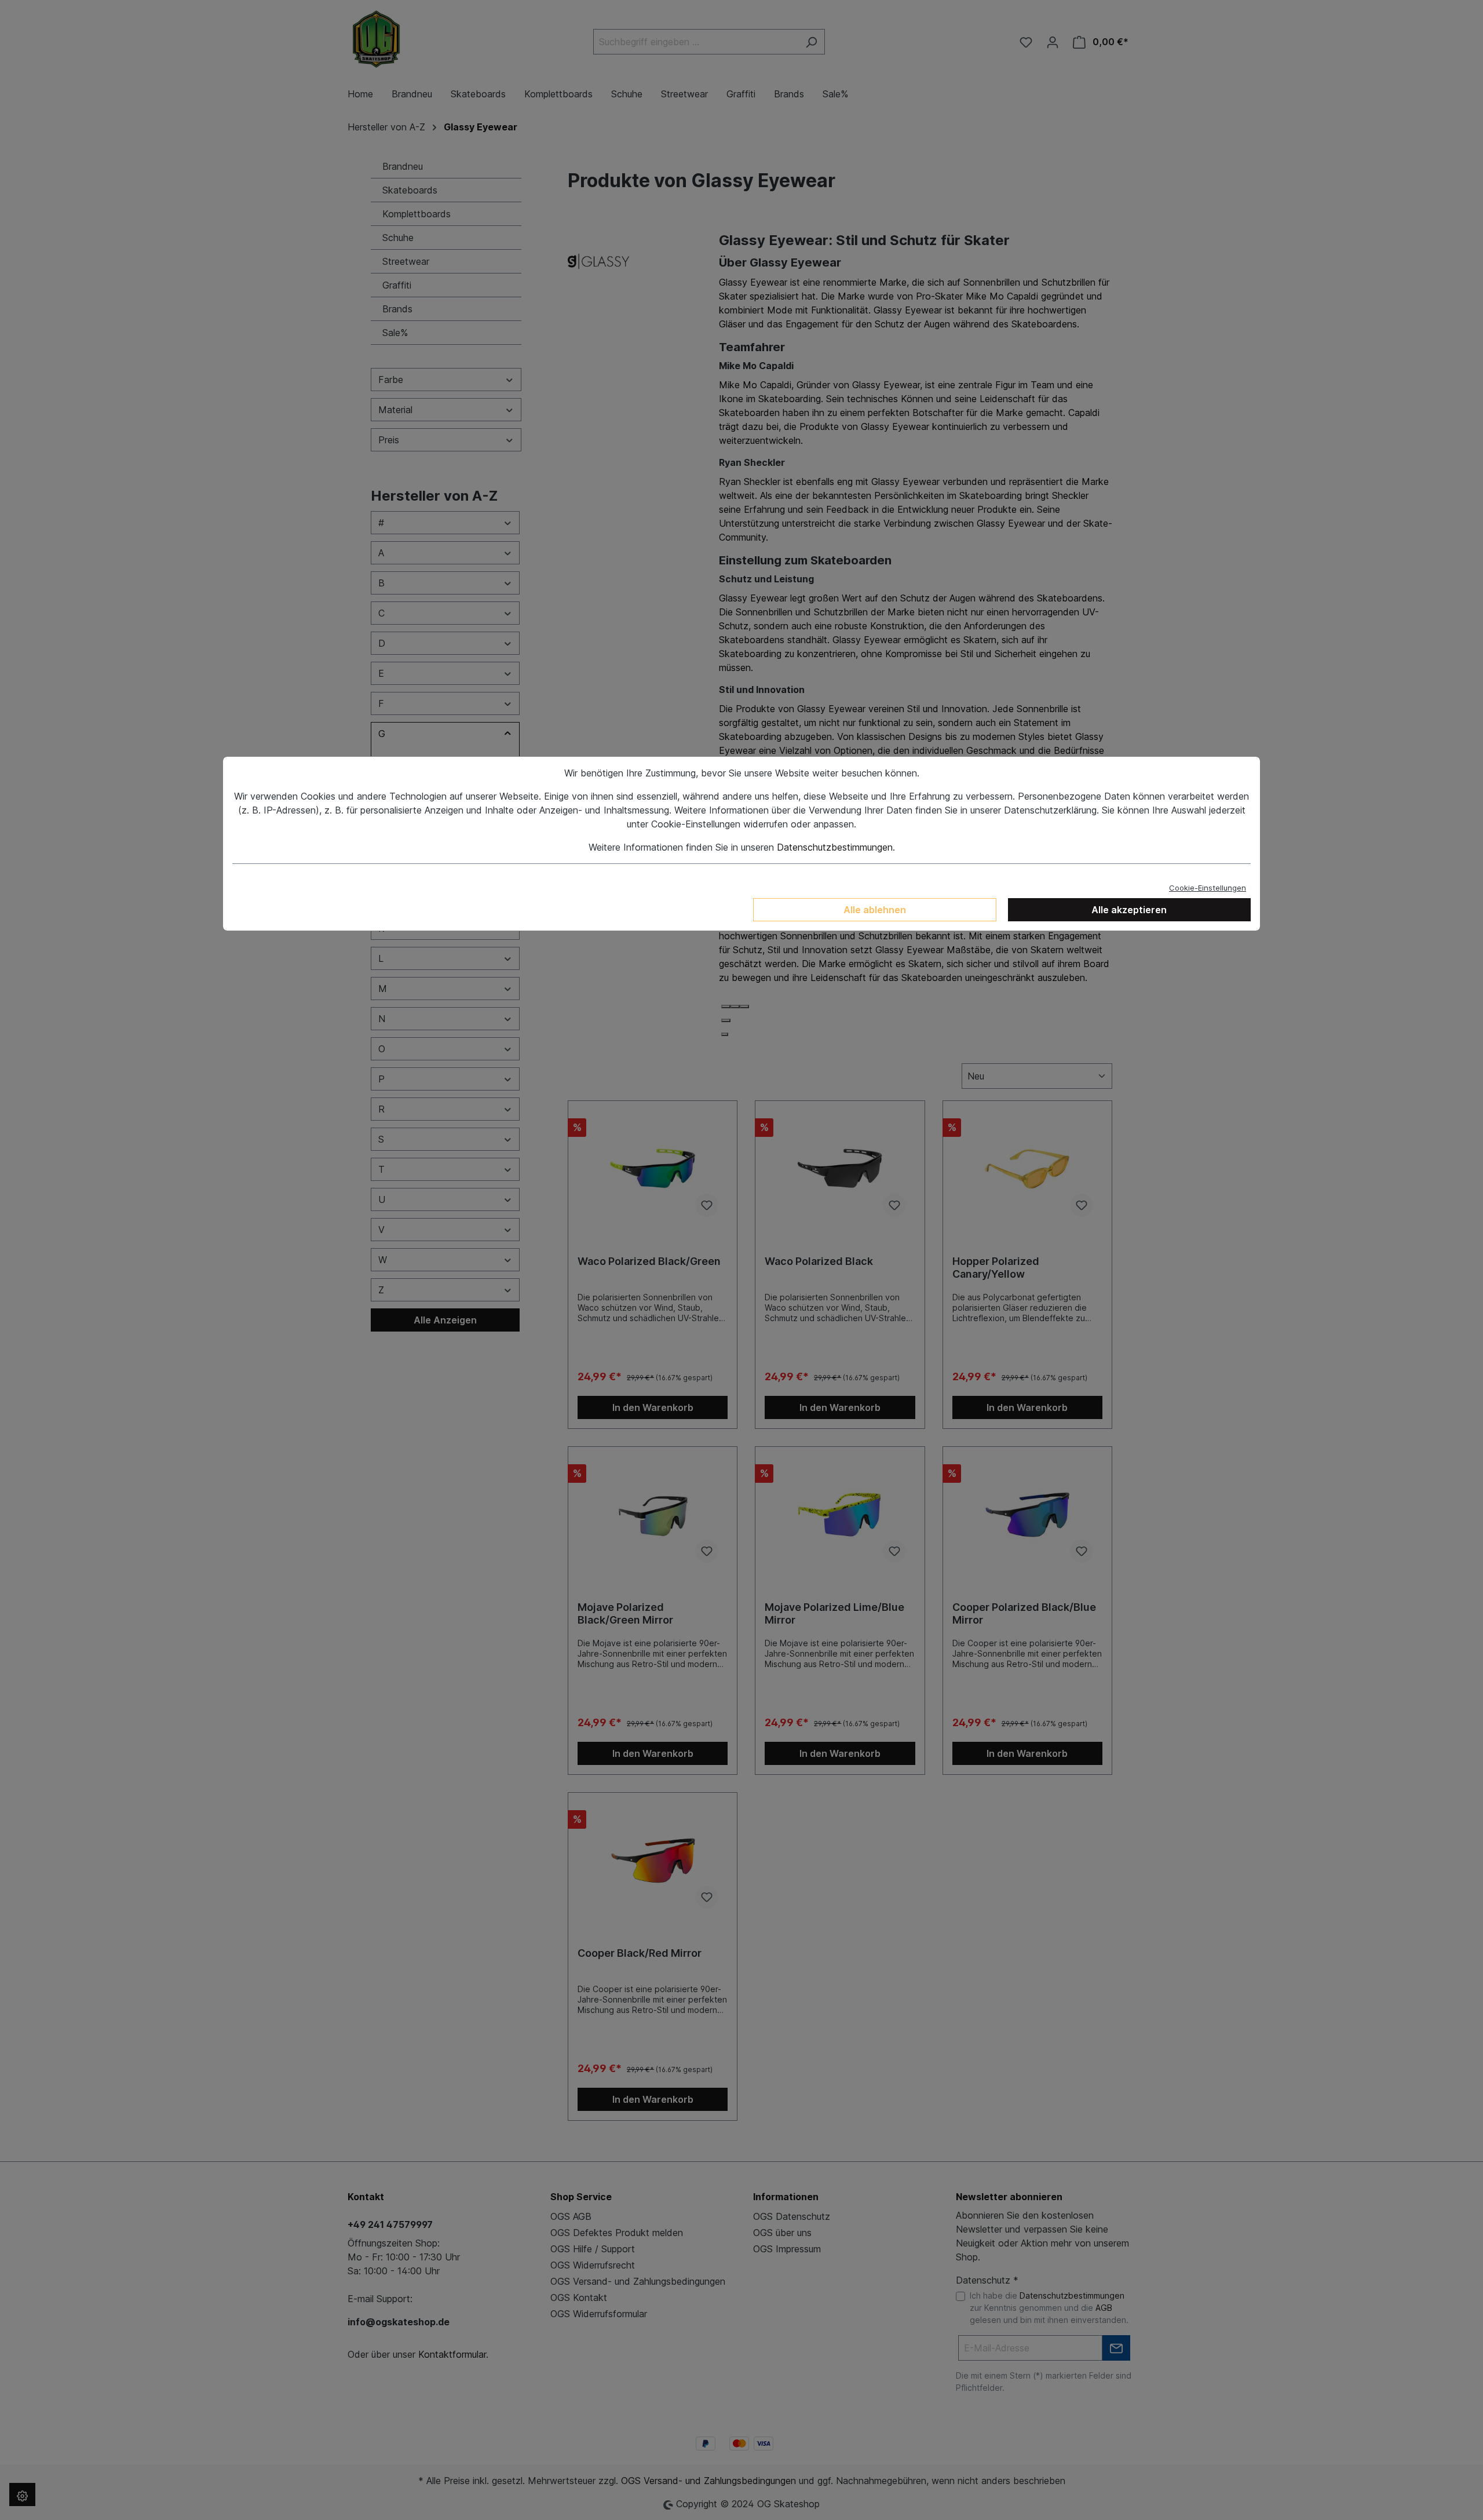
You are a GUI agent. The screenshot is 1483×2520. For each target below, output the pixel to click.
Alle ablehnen (875, 910)
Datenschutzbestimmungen (835, 847)
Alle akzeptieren (1129, 910)
